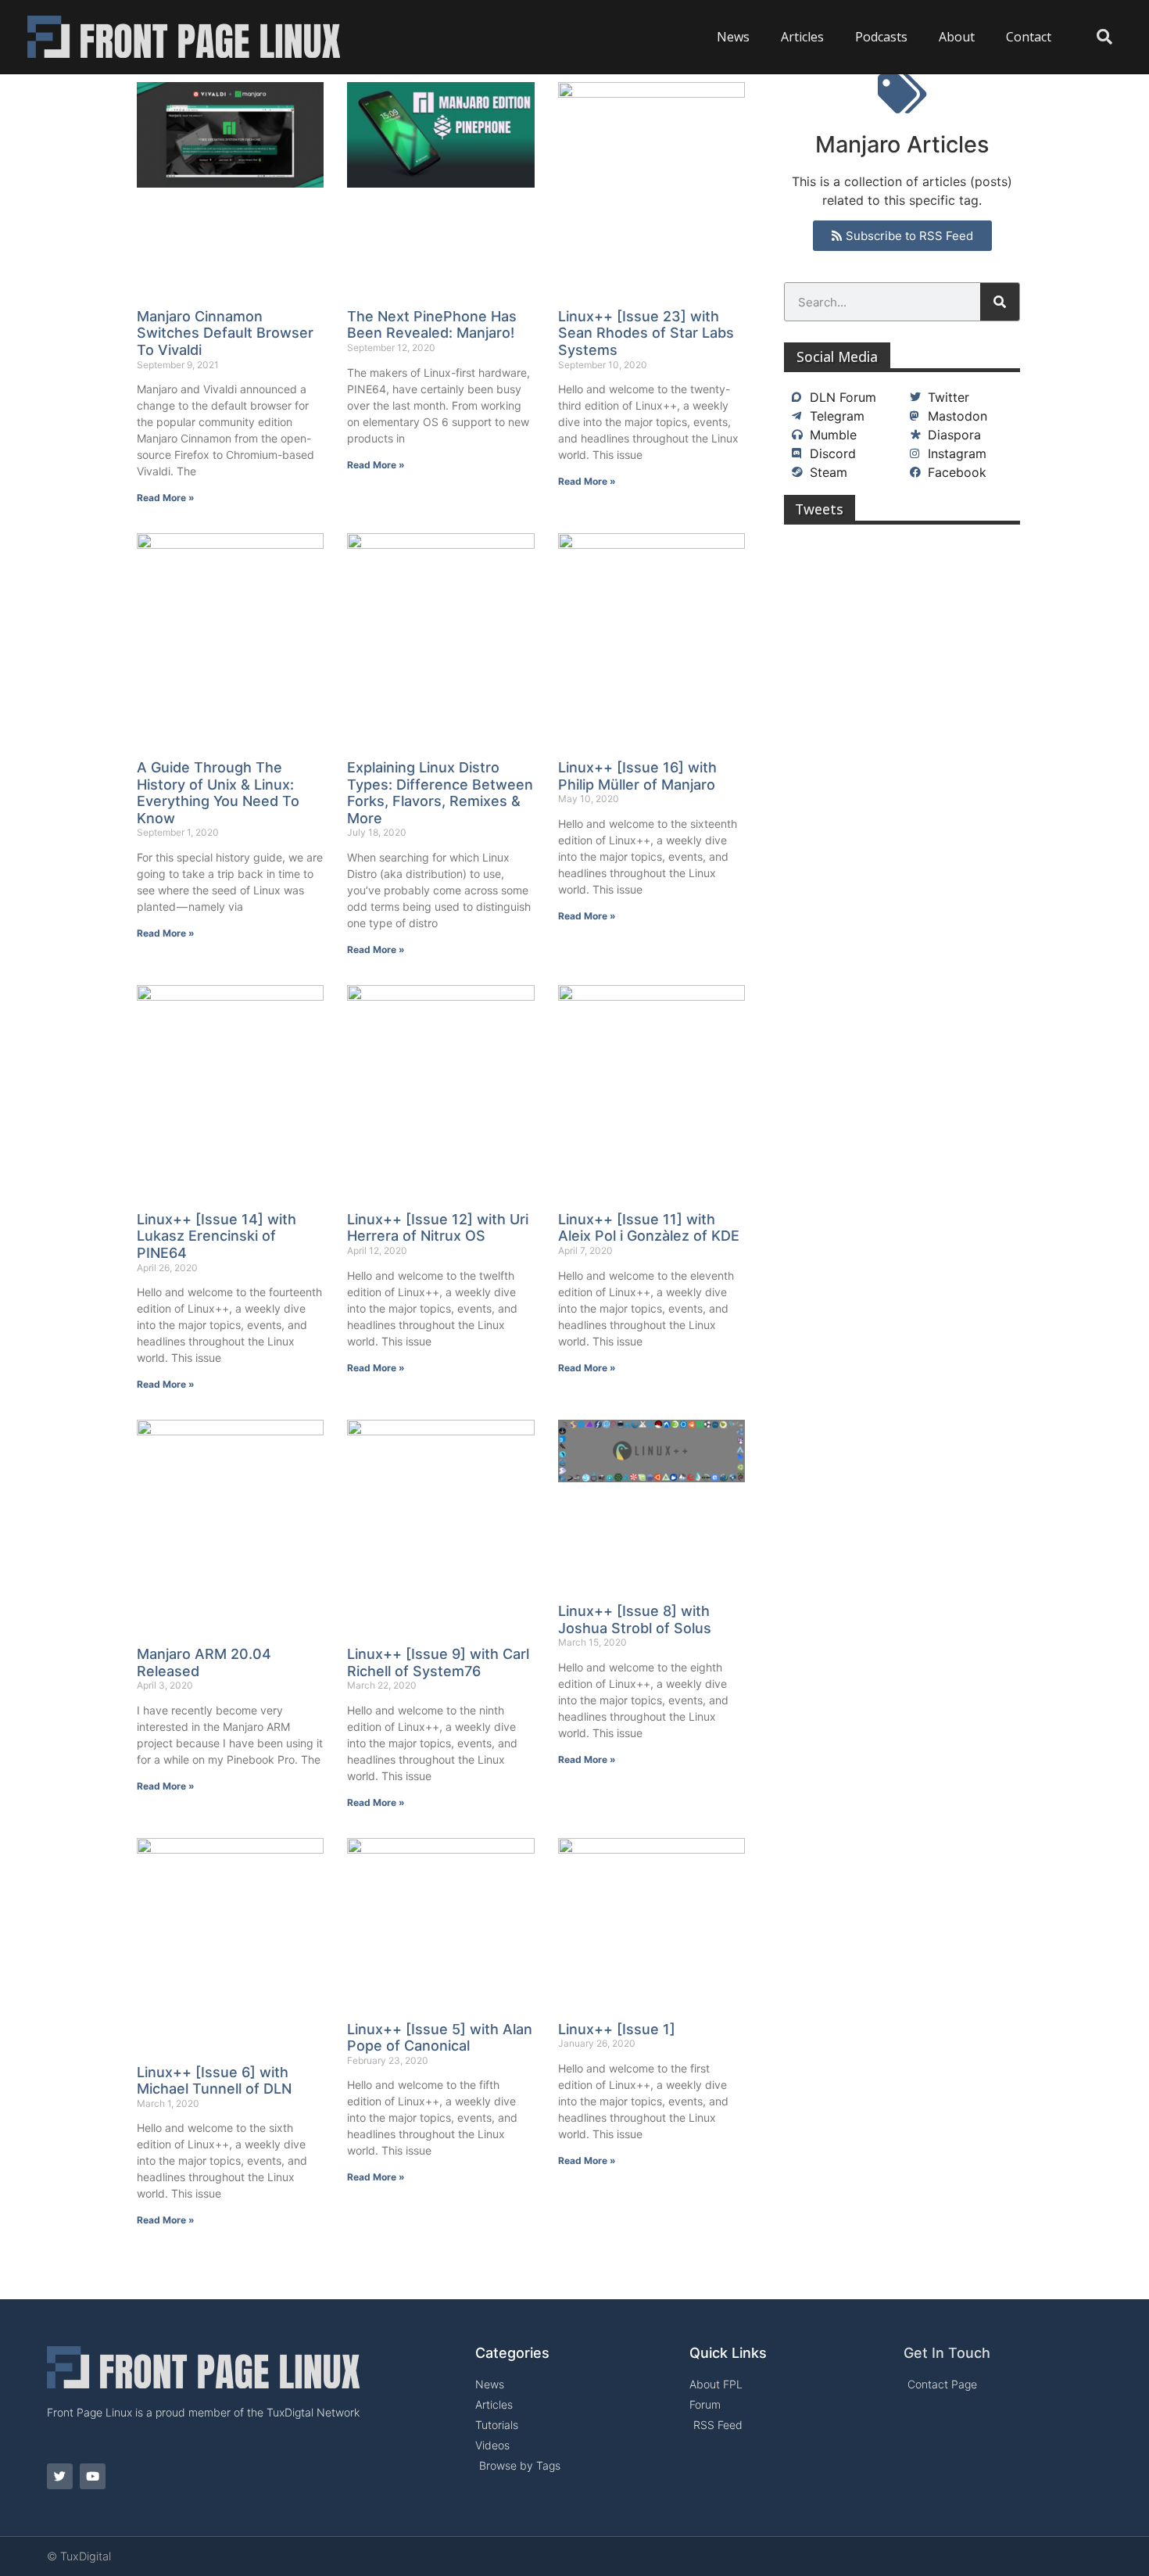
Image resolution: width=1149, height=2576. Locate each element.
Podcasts (881, 37)
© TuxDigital (79, 2556)
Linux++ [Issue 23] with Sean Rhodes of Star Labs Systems (646, 333)
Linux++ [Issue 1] (617, 2029)
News (733, 37)
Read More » (166, 498)
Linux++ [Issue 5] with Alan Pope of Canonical (440, 2038)
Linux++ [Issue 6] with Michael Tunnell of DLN (214, 2081)
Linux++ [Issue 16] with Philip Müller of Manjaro (637, 776)
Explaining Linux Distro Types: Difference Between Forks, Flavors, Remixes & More (440, 793)
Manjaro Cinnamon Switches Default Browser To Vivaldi (225, 333)
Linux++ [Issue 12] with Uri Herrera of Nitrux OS (438, 1228)
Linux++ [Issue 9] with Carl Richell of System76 (438, 1662)
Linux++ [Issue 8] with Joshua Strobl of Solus (635, 1619)
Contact (1029, 37)
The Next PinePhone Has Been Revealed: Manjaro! (432, 325)
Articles (802, 37)
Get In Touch (947, 2353)
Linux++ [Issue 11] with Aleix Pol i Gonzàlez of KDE (649, 1228)
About (957, 37)
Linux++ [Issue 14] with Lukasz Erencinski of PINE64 (217, 1236)
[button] (1104, 37)
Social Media (837, 356)
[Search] (1000, 302)
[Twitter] (60, 2476)
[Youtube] (93, 2476)
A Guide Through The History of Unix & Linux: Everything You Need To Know (218, 793)
